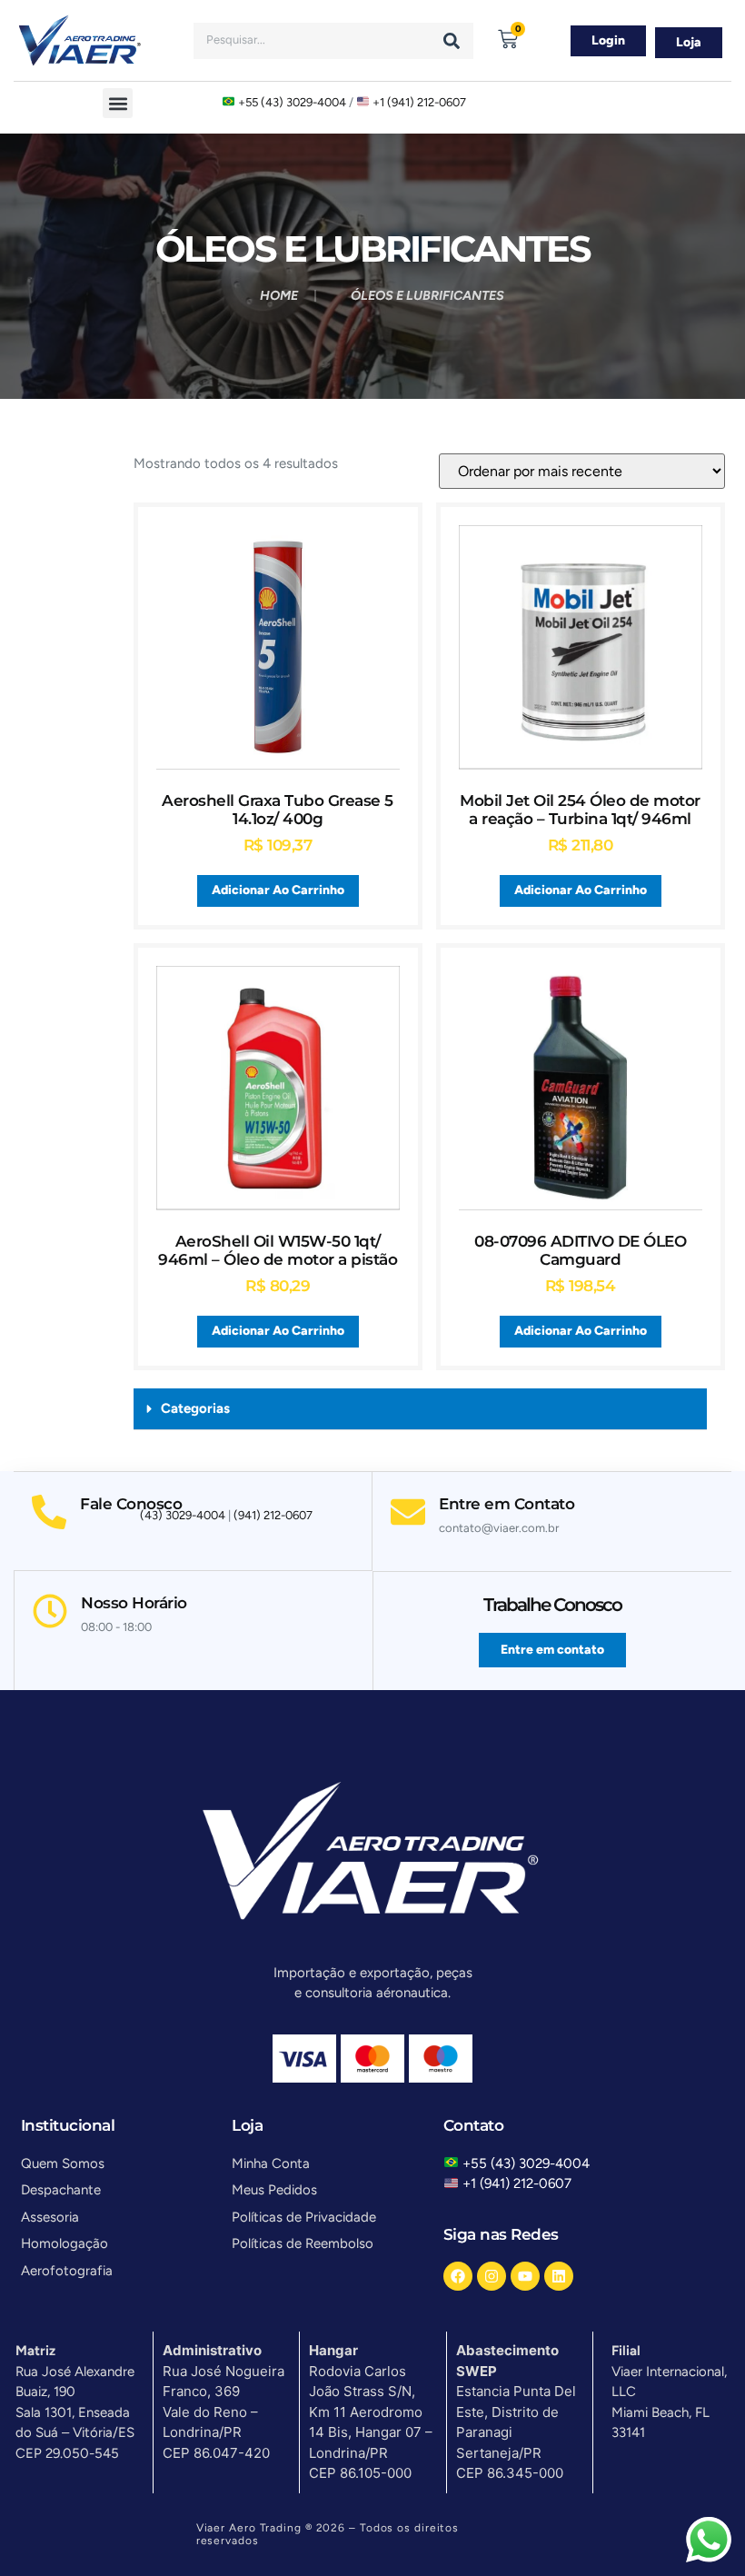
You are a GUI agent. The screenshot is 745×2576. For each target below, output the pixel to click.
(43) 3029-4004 (183, 1515)
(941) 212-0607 (273, 1515)
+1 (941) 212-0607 (419, 102)
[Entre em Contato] (408, 1512)
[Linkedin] (559, 2276)
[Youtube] (525, 2276)
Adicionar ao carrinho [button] (278, 890)
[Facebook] (458, 2276)
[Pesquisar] (452, 41)
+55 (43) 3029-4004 (292, 102)
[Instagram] (492, 2276)
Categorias (195, 1408)
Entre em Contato (507, 1504)
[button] (118, 103)
